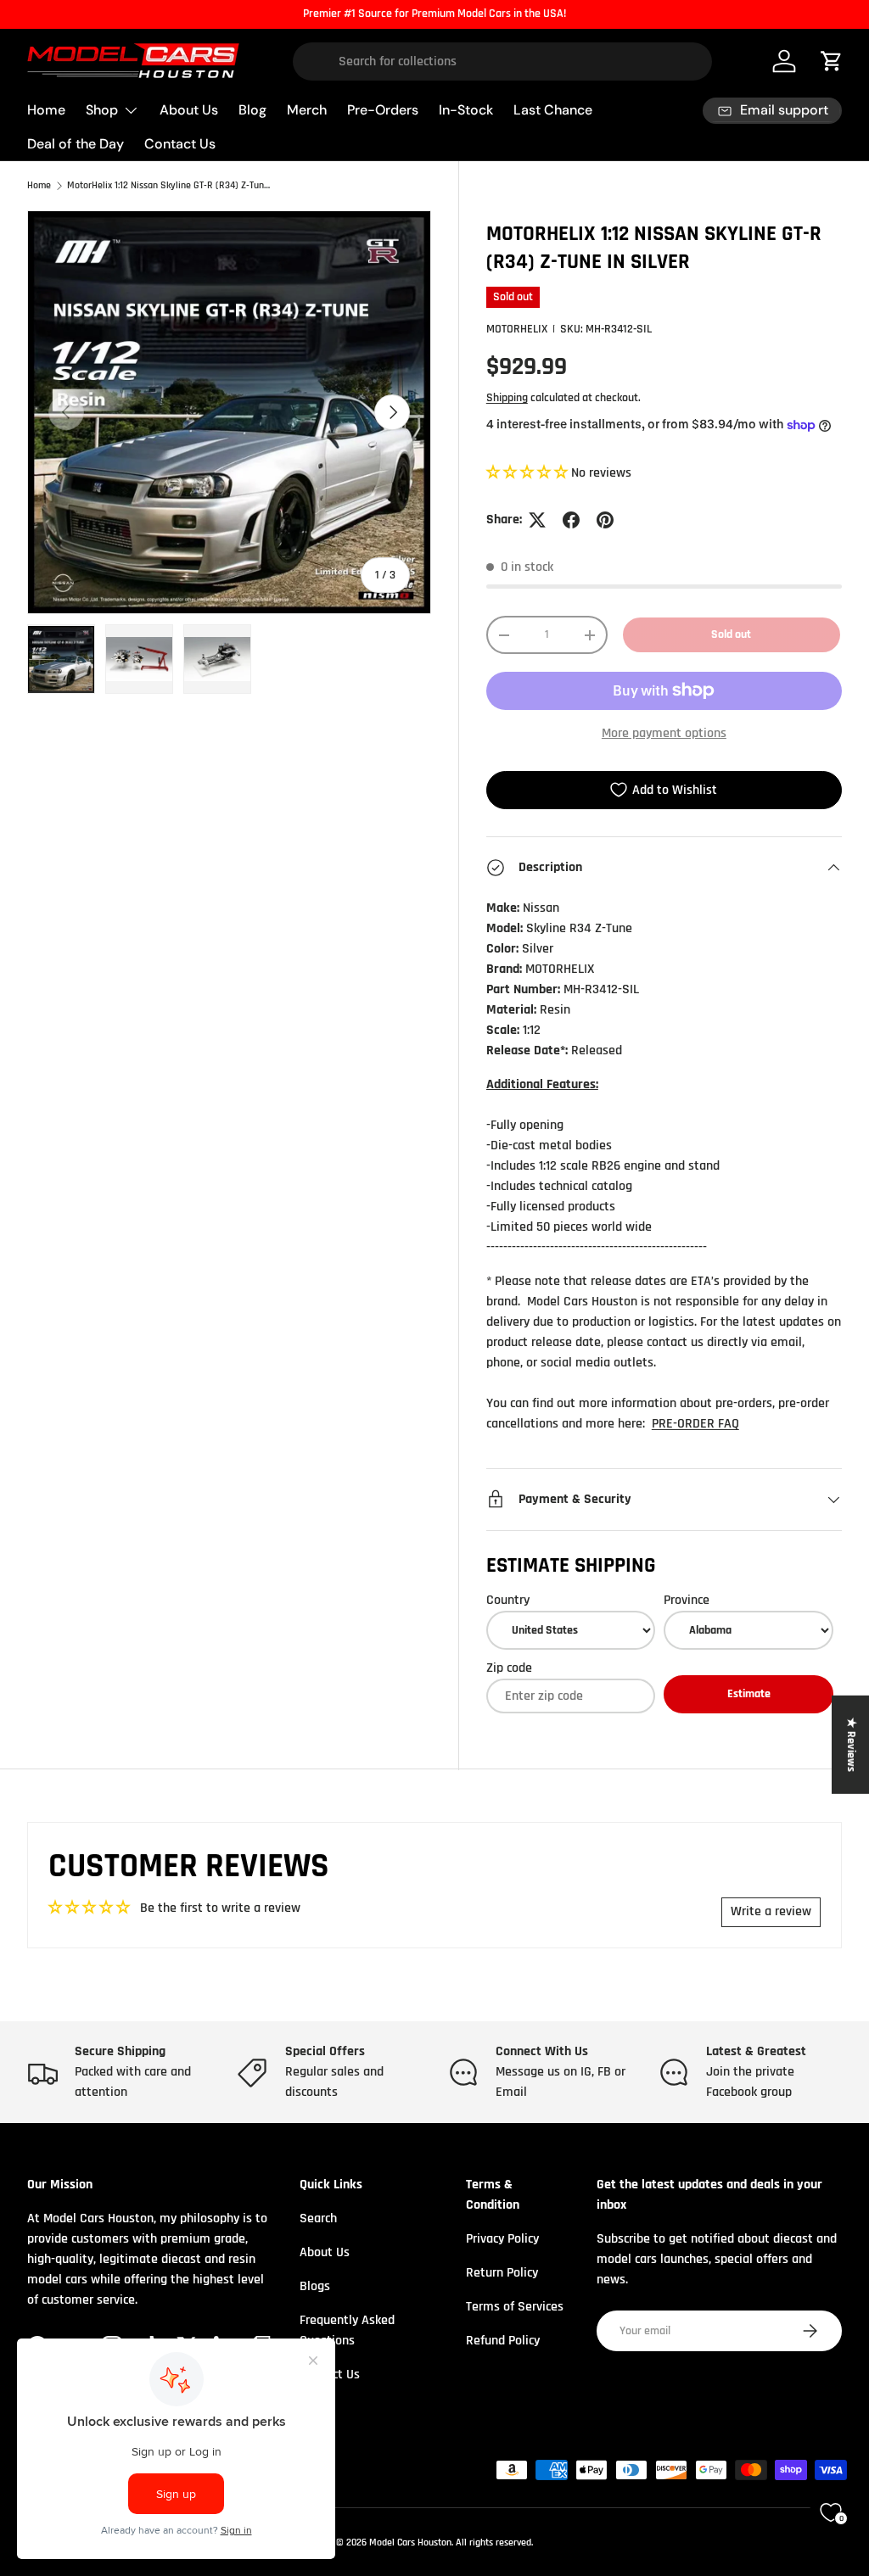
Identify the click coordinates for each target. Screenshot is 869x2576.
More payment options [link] (664, 733)
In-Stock (466, 110)
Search (318, 2218)
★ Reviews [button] (851, 1745)
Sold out (731, 634)
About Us (189, 110)
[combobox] (502, 61)
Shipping (507, 398)
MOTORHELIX (517, 329)
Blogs (315, 2286)
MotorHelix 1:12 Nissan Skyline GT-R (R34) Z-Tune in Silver (169, 186)
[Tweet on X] (537, 520)
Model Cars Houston (410, 2542)
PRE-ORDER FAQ (695, 1424)
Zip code (509, 1668)
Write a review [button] (771, 1911)
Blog (252, 110)
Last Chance (553, 110)
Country (508, 1600)
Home (46, 110)
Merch (307, 110)
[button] (529, 473)
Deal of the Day (76, 144)
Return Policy (502, 2273)
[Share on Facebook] (571, 520)
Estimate (749, 1694)
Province (687, 1600)
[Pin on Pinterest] (605, 520)
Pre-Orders (383, 110)
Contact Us (180, 144)
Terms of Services (515, 2307)
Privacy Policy (502, 2239)
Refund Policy (503, 2341)
